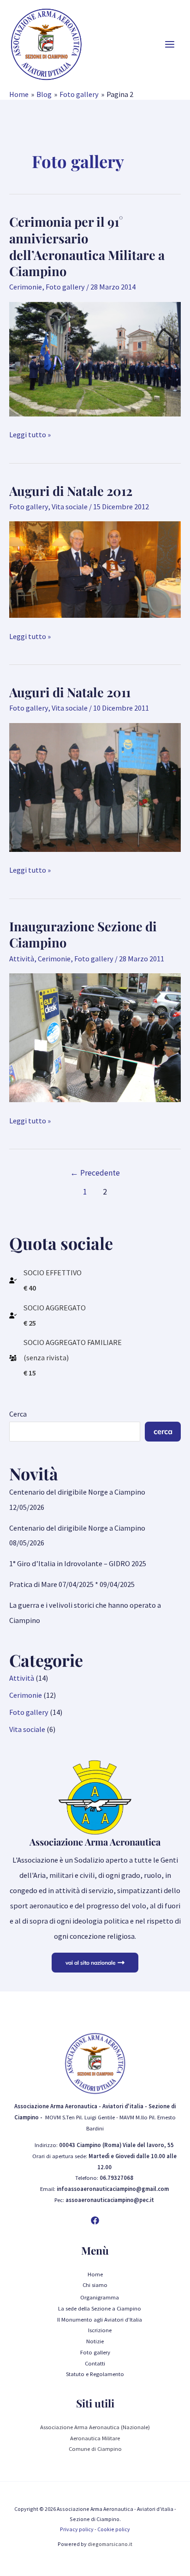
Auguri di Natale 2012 (71, 491)
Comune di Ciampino (95, 2449)
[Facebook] (95, 2220)
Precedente (95, 1173)
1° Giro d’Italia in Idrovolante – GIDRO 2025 (78, 1563)
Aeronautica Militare (95, 2438)
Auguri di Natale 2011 (70, 692)
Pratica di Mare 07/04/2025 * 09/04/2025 (72, 1584)
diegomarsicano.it (110, 2544)
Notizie (95, 2341)
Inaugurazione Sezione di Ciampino (83, 934)
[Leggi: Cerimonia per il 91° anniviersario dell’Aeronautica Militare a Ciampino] (95, 358)
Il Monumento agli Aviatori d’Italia (100, 2319)
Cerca (18, 1414)
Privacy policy (77, 2529)
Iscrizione (100, 2330)
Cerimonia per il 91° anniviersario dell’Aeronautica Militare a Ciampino (87, 246)
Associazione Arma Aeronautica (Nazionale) (95, 2427)
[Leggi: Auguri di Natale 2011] (95, 786)
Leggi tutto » (30, 435)
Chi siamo (95, 2285)
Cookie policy (114, 2529)
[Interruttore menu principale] (169, 45)
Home (95, 2274)
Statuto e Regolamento (95, 2374)
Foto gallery (65, 287)
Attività (22, 959)
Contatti (95, 2363)
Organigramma (100, 2297)
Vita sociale (70, 507)
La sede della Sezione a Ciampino (100, 2308)
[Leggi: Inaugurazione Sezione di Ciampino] (95, 1037)
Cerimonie (26, 287)
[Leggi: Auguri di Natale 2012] (95, 569)
